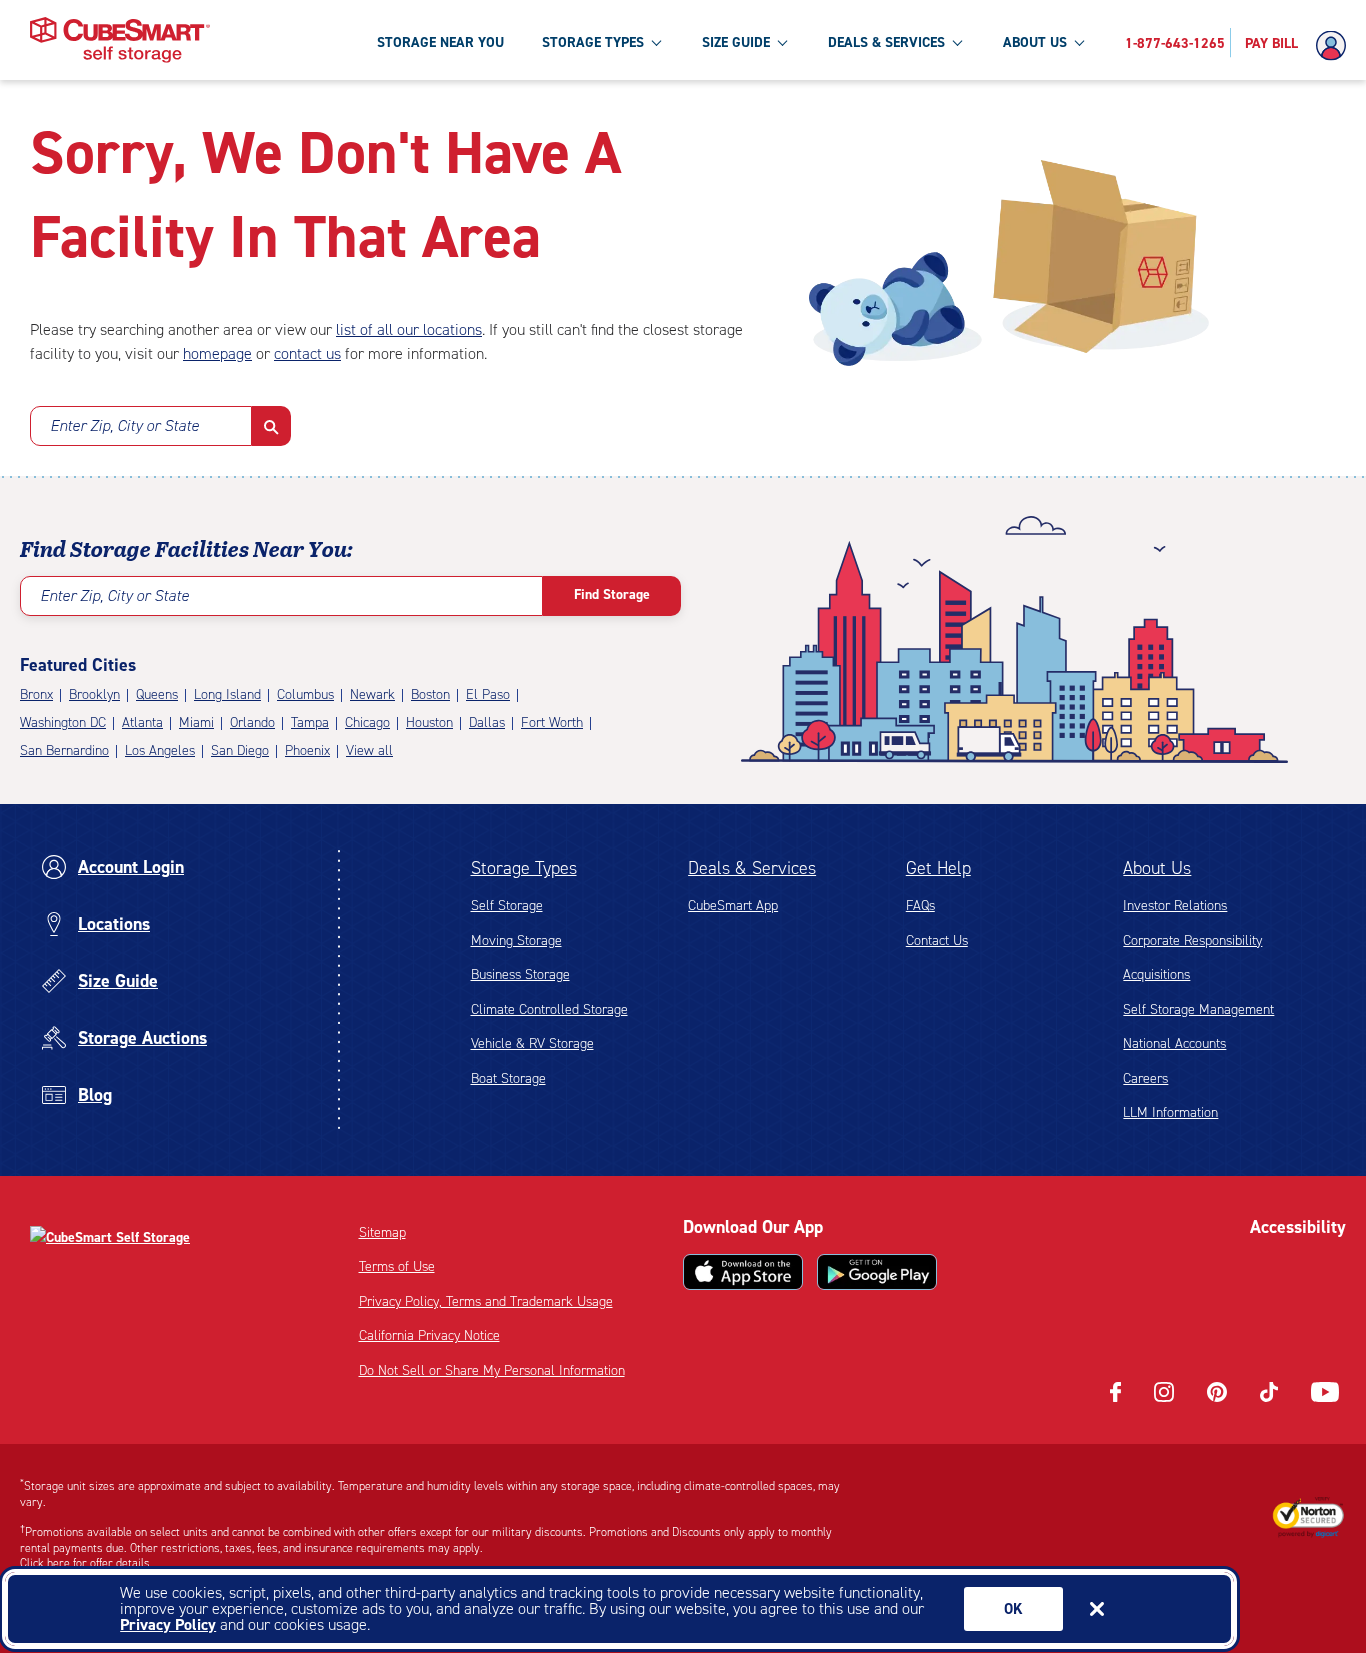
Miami (196, 722)
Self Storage (507, 905)
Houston (429, 722)
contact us (307, 353)
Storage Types (524, 868)
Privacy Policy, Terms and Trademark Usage (486, 1301)
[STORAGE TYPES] (656, 42)
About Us (1157, 868)
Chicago (367, 722)
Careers (1145, 1078)
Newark (372, 694)
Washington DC (63, 722)
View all (369, 750)
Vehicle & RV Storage (532, 1043)
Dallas (487, 722)
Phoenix (307, 750)
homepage (217, 353)
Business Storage (520, 974)
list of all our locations (409, 329)
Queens (157, 694)
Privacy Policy (168, 1624)
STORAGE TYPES (593, 42)
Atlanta (142, 722)
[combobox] (141, 426)
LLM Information (1170, 1112)
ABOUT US (1035, 42)
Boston (430, 694)
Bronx (36, 694)
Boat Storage (508, 1078)
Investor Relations (1175, 905)
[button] (271, 426)
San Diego (240, 750)
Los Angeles (160, 750)
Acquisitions (1156, 974)
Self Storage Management (1198, 1009)
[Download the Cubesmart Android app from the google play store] (877, 1272)
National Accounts (1174, 1043)
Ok (1013, 1609)
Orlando (252, 722)
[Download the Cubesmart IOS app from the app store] (743, 1272)
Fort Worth (552, 722)
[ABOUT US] (1079, 42)
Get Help (938, 868)
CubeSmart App (733, 905)
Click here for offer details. (86, 1563)
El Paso (488, 694)
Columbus (305, 694)
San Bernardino (64, 750)
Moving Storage (516, 940)
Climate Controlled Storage (549, 1009)
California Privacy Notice (429, 1335)
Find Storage (612, 594)
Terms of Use (397, 1266)
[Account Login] (1336, 46)
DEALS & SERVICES (886, 42)
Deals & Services (752, 868)
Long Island (227, 694)
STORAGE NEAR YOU (440, 42)
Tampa (310, 722)
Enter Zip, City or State (124, 425)
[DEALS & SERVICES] (957, 42)
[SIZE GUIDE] (782, 42)
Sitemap (382, 1232)
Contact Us (937, 940)
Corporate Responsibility (1192, 940)
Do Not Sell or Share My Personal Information (492, 1370)
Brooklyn (94, 694)
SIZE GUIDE (736, 42)
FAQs (920, 905)
